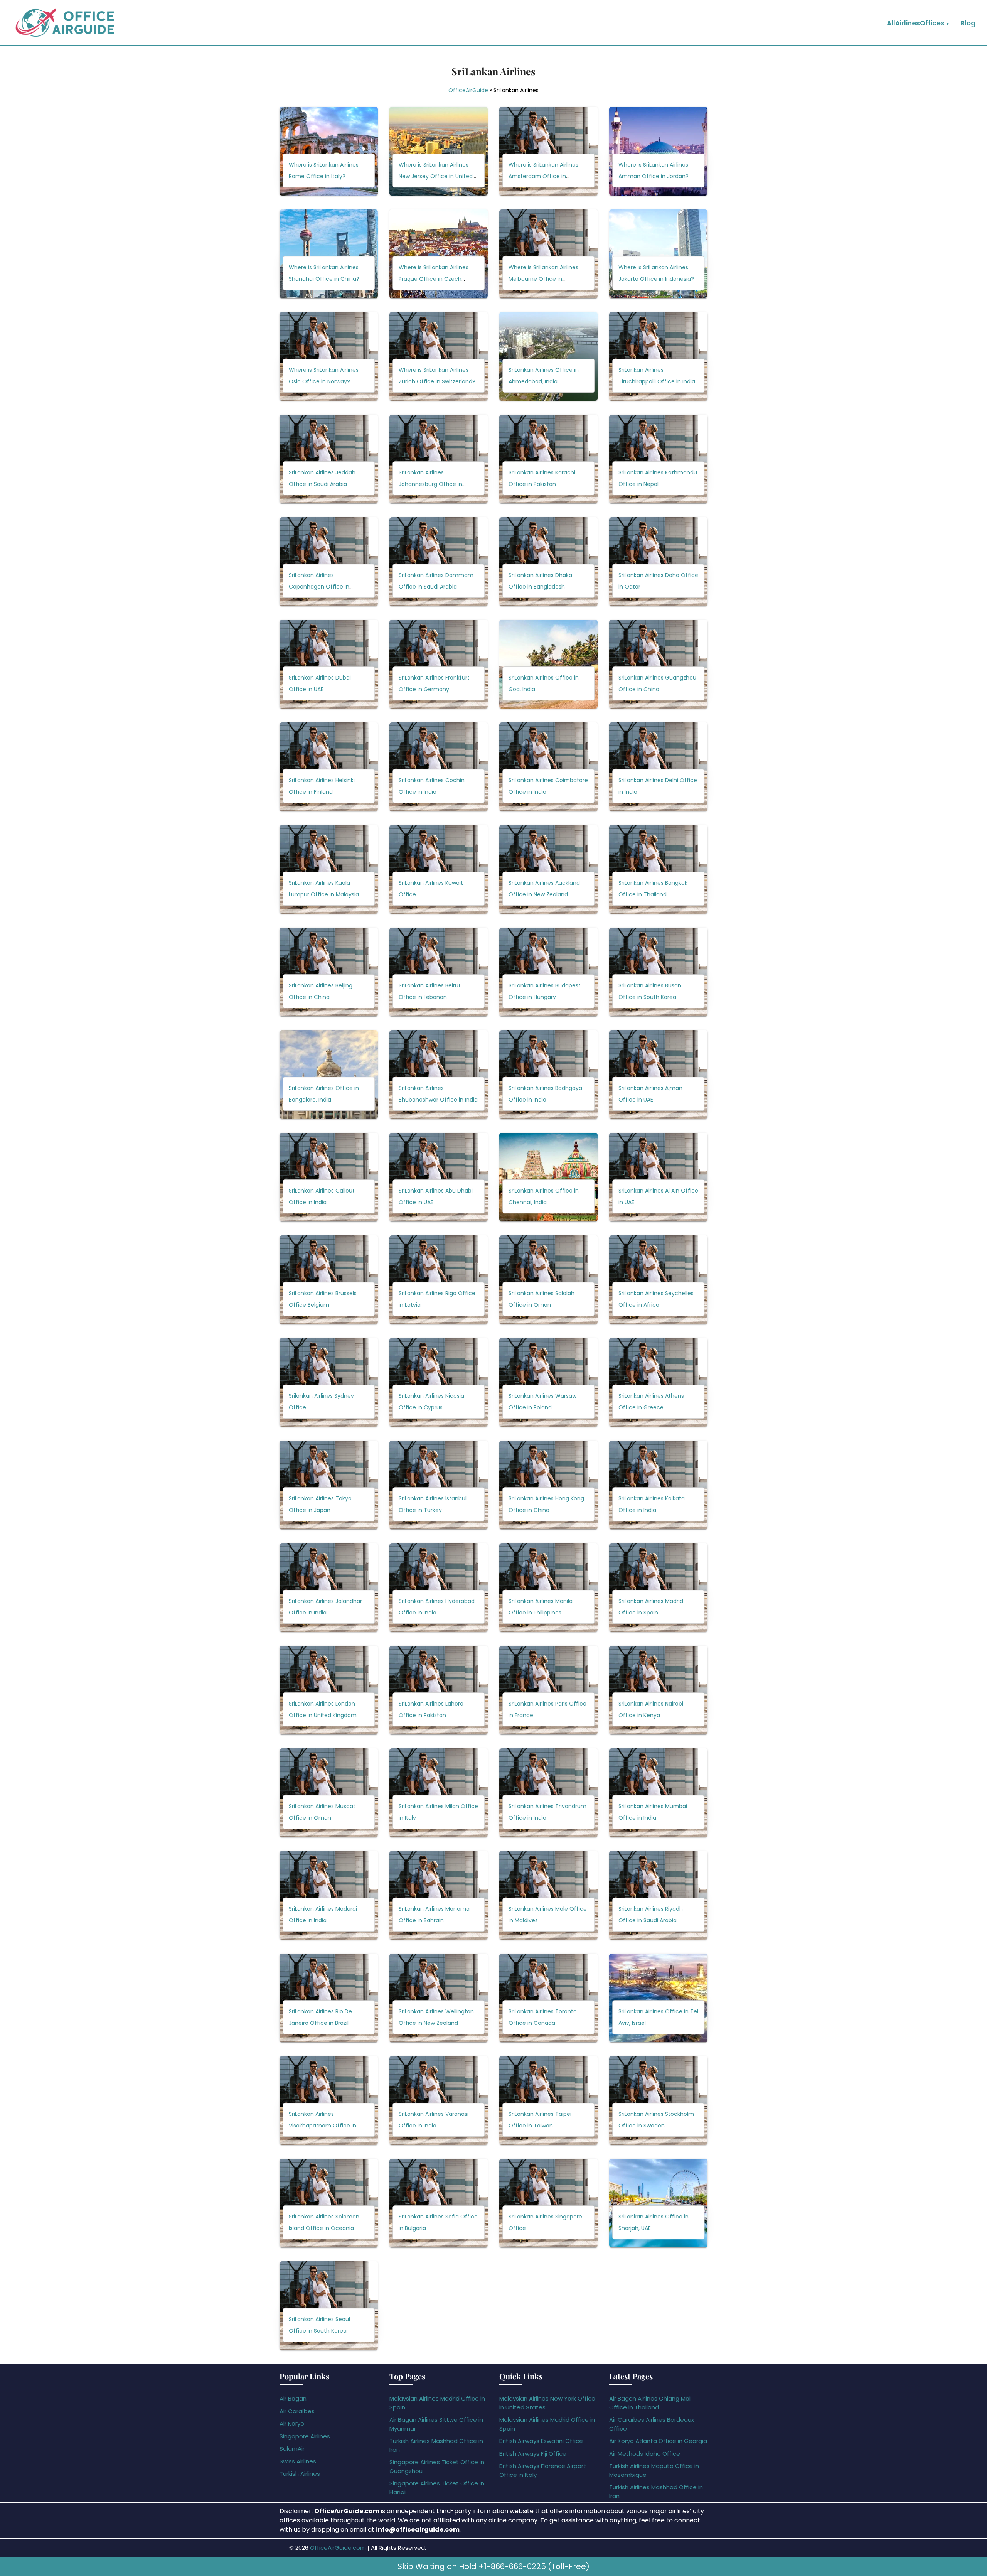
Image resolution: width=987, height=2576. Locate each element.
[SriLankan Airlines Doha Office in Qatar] (658, 562)
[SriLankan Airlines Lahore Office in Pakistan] (439, 1690)
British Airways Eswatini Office (541, 2441)
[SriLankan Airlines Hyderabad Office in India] (439, 1587)
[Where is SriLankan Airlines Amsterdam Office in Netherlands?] (548, 151)
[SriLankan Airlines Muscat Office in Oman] (329, 1793)
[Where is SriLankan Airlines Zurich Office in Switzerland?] (439, 356)
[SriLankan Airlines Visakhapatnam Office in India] (329, 2100)
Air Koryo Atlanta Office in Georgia (658, 2441)
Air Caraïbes (297, 2411)
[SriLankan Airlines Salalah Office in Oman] (548, 1280)
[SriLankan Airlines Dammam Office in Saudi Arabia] (439, 562)
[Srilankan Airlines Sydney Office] (329, 1382)
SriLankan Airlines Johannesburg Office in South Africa (430, 484)
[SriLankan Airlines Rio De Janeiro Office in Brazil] (329, 1998)
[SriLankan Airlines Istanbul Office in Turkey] (439, 1485)
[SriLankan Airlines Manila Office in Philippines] (548, 1587)
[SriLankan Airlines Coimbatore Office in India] (548, 767)
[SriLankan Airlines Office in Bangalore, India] (329, 1075)
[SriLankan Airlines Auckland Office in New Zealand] (548, 869)
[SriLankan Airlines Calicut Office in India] (329, 1177)
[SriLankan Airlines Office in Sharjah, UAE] (658, 2203)
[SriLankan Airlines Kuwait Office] (439, 869)
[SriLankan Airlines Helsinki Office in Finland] (329, 767)
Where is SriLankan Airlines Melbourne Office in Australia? (543, 279)
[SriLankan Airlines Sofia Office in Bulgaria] (439, 2203)
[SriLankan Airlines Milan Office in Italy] (439, 1793)
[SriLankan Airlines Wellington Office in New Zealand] (439, 1998)
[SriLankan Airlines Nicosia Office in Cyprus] (439, 1382)
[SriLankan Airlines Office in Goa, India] (548, 664)
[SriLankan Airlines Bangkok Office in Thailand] (658, 869)
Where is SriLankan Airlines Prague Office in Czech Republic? (434, 279)
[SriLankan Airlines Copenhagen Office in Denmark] (329, 562)
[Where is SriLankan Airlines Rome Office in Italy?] (329, 151)
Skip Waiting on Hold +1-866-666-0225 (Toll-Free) (493, 2566)
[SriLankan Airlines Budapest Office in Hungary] (548, 972)
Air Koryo (292, 2423)
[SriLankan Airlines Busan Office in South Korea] (658, 972)
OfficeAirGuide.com (338, 2548)
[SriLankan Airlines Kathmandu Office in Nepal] (658, 459)
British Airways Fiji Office (533, 2454)
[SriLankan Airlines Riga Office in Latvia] (439, 1280)
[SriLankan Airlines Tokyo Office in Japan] (329, 1485)
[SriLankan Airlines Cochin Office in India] (439, 767)
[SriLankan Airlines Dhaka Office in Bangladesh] (548, 562)
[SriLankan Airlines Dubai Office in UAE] (329, 664)
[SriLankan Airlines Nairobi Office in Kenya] (658, 1690)
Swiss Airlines (298, 2461)
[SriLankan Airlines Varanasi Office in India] (439, 2100)
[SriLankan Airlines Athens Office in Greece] (658, 1382)
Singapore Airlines (305, 2436)
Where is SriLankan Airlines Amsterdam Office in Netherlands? (543, 177)
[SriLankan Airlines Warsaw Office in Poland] (548, 1382)
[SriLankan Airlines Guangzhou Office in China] (658, 664)
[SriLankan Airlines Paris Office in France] (548, 1690)
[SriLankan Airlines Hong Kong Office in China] (548, 1485)
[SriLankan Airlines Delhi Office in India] (658, 767)
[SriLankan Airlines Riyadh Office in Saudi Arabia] (658, 1895)
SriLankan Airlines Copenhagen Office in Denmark (319, 587)
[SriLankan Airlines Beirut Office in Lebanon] (439, 972)
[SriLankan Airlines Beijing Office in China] (329, 972)
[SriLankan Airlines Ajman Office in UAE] (658, 1075)
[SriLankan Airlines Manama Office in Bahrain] (439, 1895)
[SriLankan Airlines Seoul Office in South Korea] (329, 2306)
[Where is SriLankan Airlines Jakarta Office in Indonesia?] (658, 254)
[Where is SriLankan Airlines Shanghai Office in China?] (329, 254)
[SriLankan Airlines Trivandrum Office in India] (548, 1793)
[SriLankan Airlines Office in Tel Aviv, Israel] (658, 1998)
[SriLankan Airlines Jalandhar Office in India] (329, 1587)
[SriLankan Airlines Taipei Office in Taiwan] (548, 2100)
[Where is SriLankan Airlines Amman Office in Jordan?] (658, 151)
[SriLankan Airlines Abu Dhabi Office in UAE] (439, 1177)
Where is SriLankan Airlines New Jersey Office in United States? (436, 177)
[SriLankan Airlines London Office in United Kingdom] (329, 1690)
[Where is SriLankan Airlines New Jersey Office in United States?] (439, 151)
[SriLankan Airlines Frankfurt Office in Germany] (439, 664)
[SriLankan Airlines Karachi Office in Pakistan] (548, 459)
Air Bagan (293, 2398)
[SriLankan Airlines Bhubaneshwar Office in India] (439, 1075)
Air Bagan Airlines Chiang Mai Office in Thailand (650, 2403)
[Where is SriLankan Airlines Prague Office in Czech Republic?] (439, 254)
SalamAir (292, 2449)
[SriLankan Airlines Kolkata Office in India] (658, 1485)
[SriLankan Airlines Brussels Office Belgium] (329, 1280)
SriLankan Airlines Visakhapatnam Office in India (323, 2126)
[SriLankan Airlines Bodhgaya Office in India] (548, 1075)
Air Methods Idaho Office (645, 2454)
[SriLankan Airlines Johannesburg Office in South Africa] (439, 459)
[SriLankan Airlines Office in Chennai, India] (548, 1177)
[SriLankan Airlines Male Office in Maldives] (548, 1895)
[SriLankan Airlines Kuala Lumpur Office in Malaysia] (329, 869)
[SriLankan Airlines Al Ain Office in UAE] (658, 1177)
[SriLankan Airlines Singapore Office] (548, 2203)
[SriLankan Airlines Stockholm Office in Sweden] (658, 2100)
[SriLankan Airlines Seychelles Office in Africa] (658, 1280)
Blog (968, 23)
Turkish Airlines (300, 2474)
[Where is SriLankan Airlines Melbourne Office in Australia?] (548, 254)
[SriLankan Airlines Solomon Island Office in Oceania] (329, 2203)
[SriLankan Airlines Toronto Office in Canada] (548, 1998)
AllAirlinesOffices (916, 23)
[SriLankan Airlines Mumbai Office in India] (658, 1793)
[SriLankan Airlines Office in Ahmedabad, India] (548, 356)
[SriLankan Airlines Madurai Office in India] (329, 1895)
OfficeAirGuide (468, 90)
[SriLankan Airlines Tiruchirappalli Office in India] (658, 356)
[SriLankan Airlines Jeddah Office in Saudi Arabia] (329, 459)
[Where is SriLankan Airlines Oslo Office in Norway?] (329, 356)
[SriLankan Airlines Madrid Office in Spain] (658, 1587)
